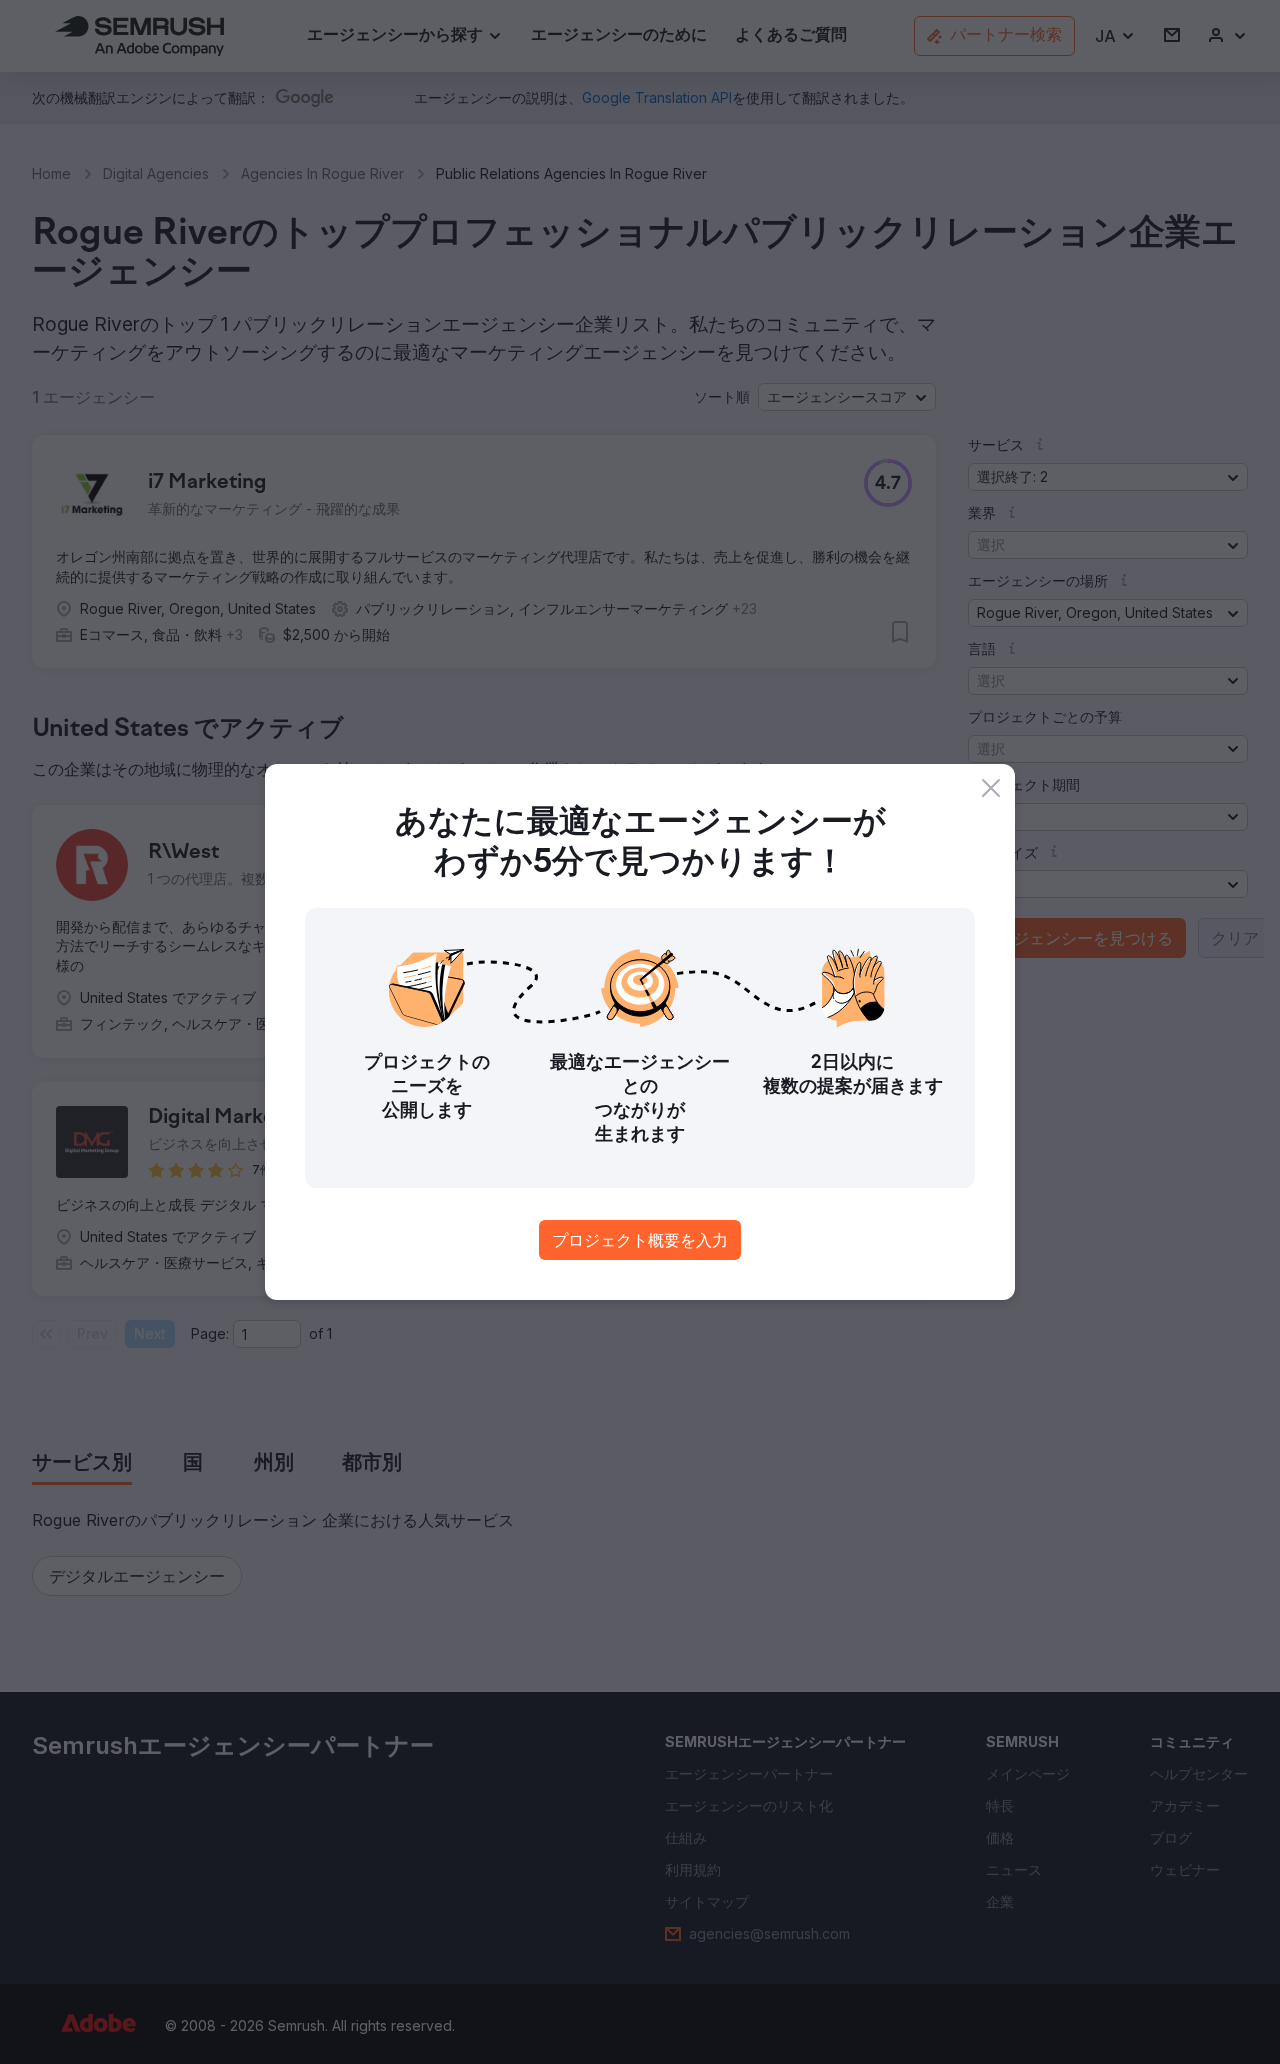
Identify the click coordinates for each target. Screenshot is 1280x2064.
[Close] (991, 788)
